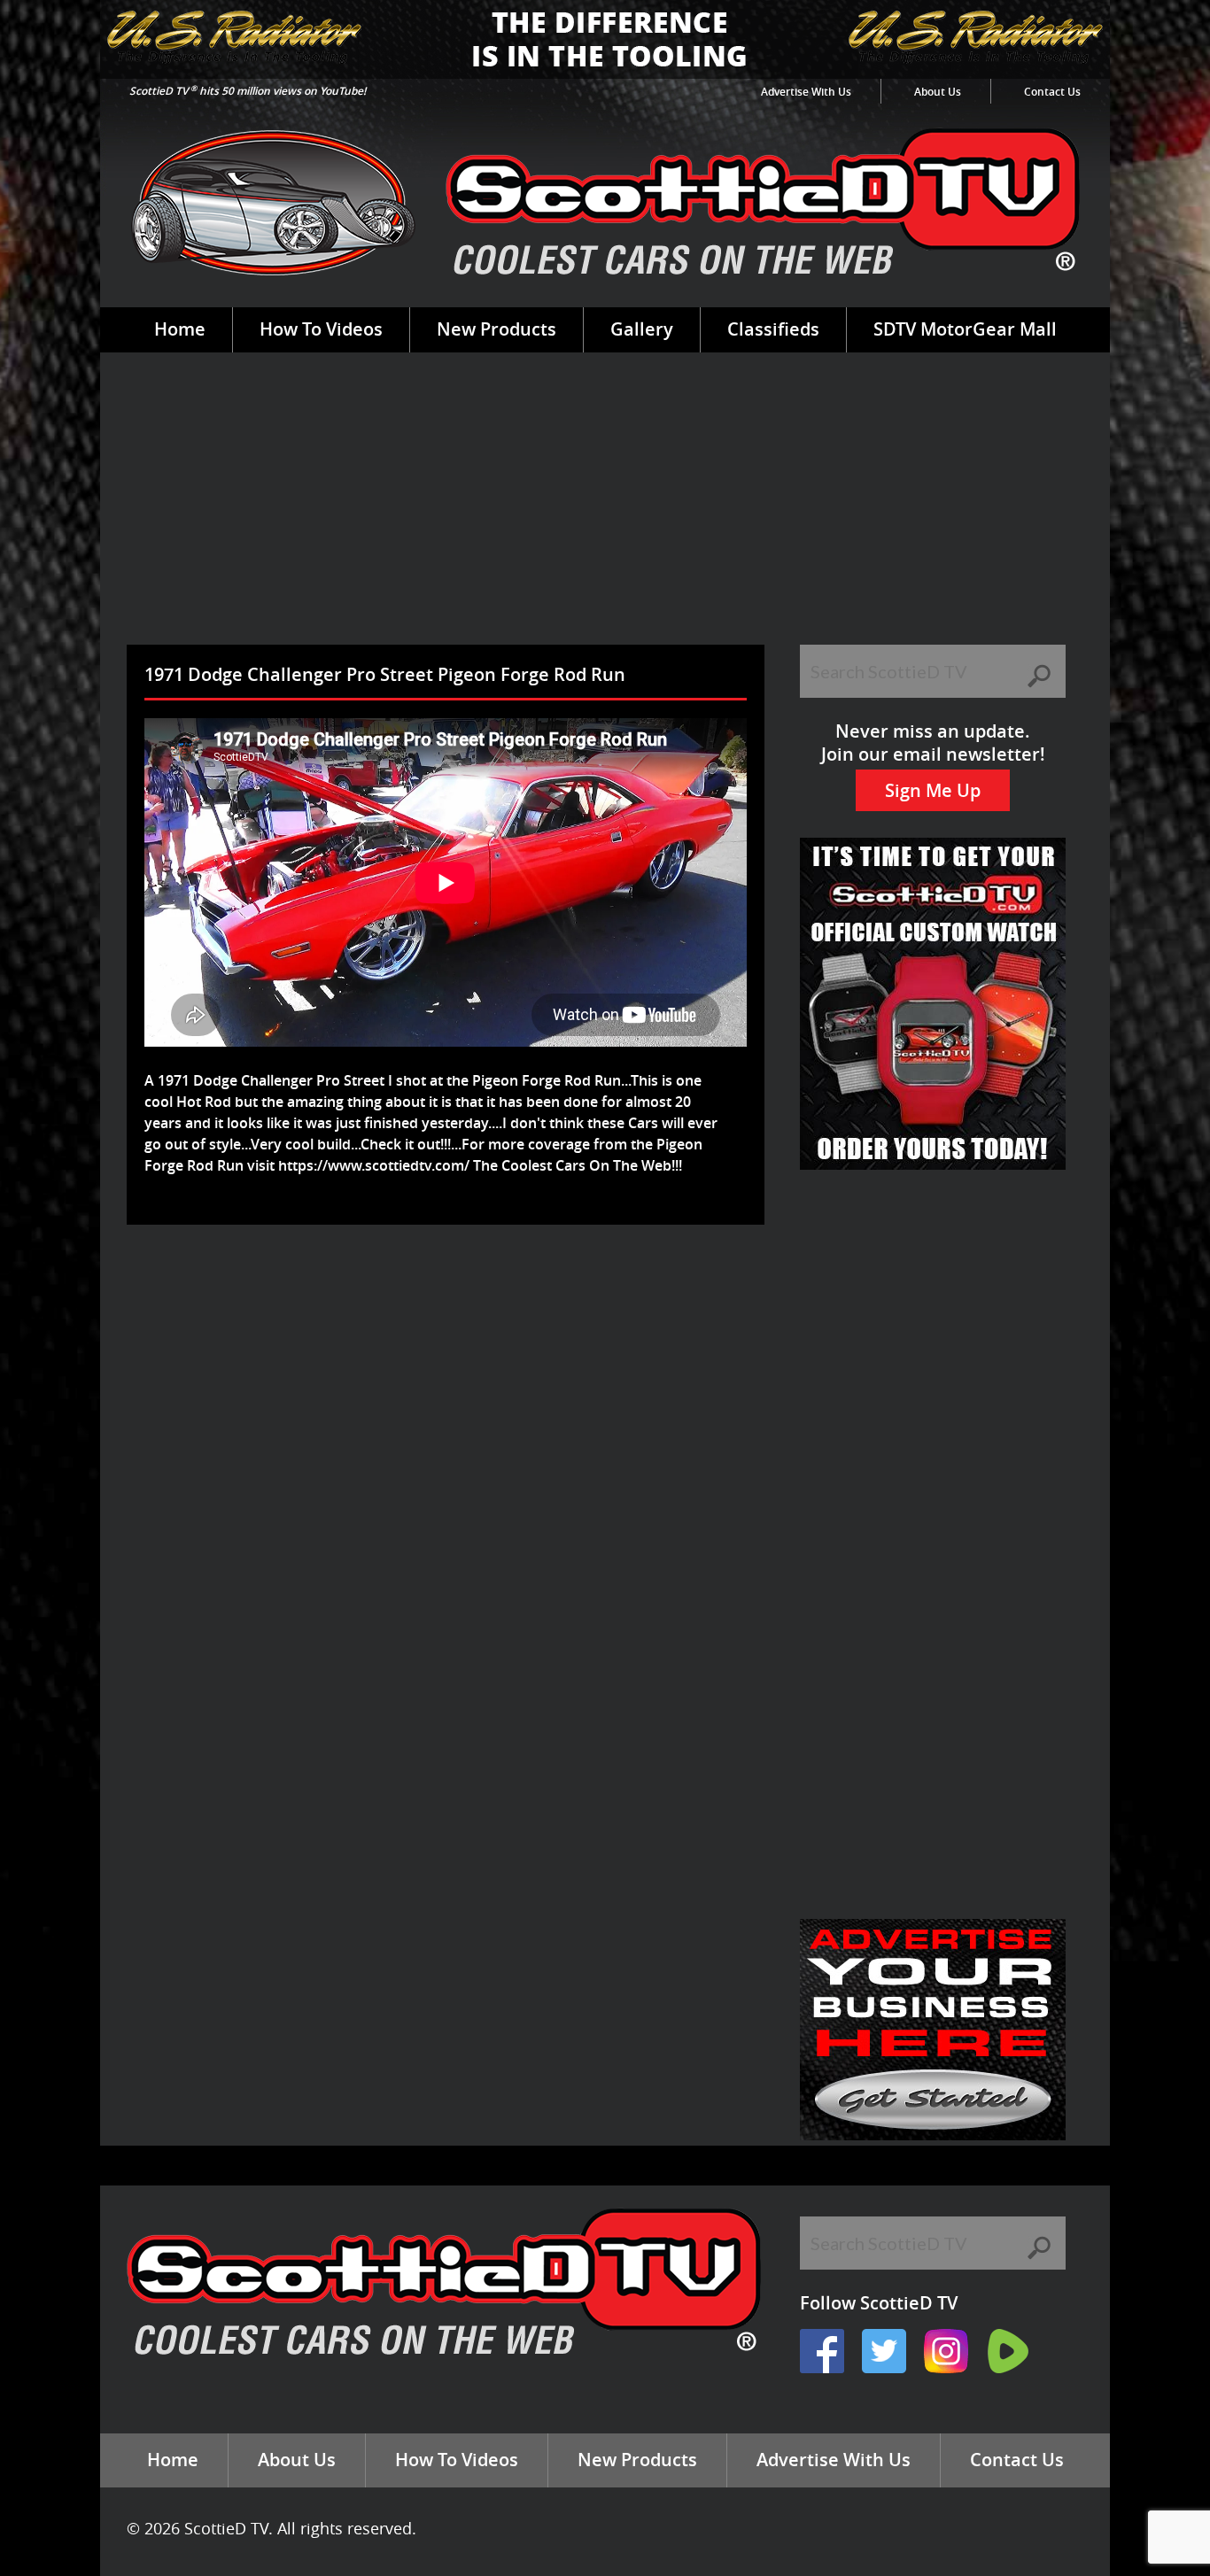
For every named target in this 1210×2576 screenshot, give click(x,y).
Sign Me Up (933, 790)
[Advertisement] (605, 512)
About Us (938, 92)
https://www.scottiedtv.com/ (374, 1165)
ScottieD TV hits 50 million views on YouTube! (248, 91)
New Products (496, 329)
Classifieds (773, 329)
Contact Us (1052, 92)
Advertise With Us (806, 92)
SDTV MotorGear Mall (965, 329)
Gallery (642, 329)
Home (180, 329)
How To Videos (321, 329)
